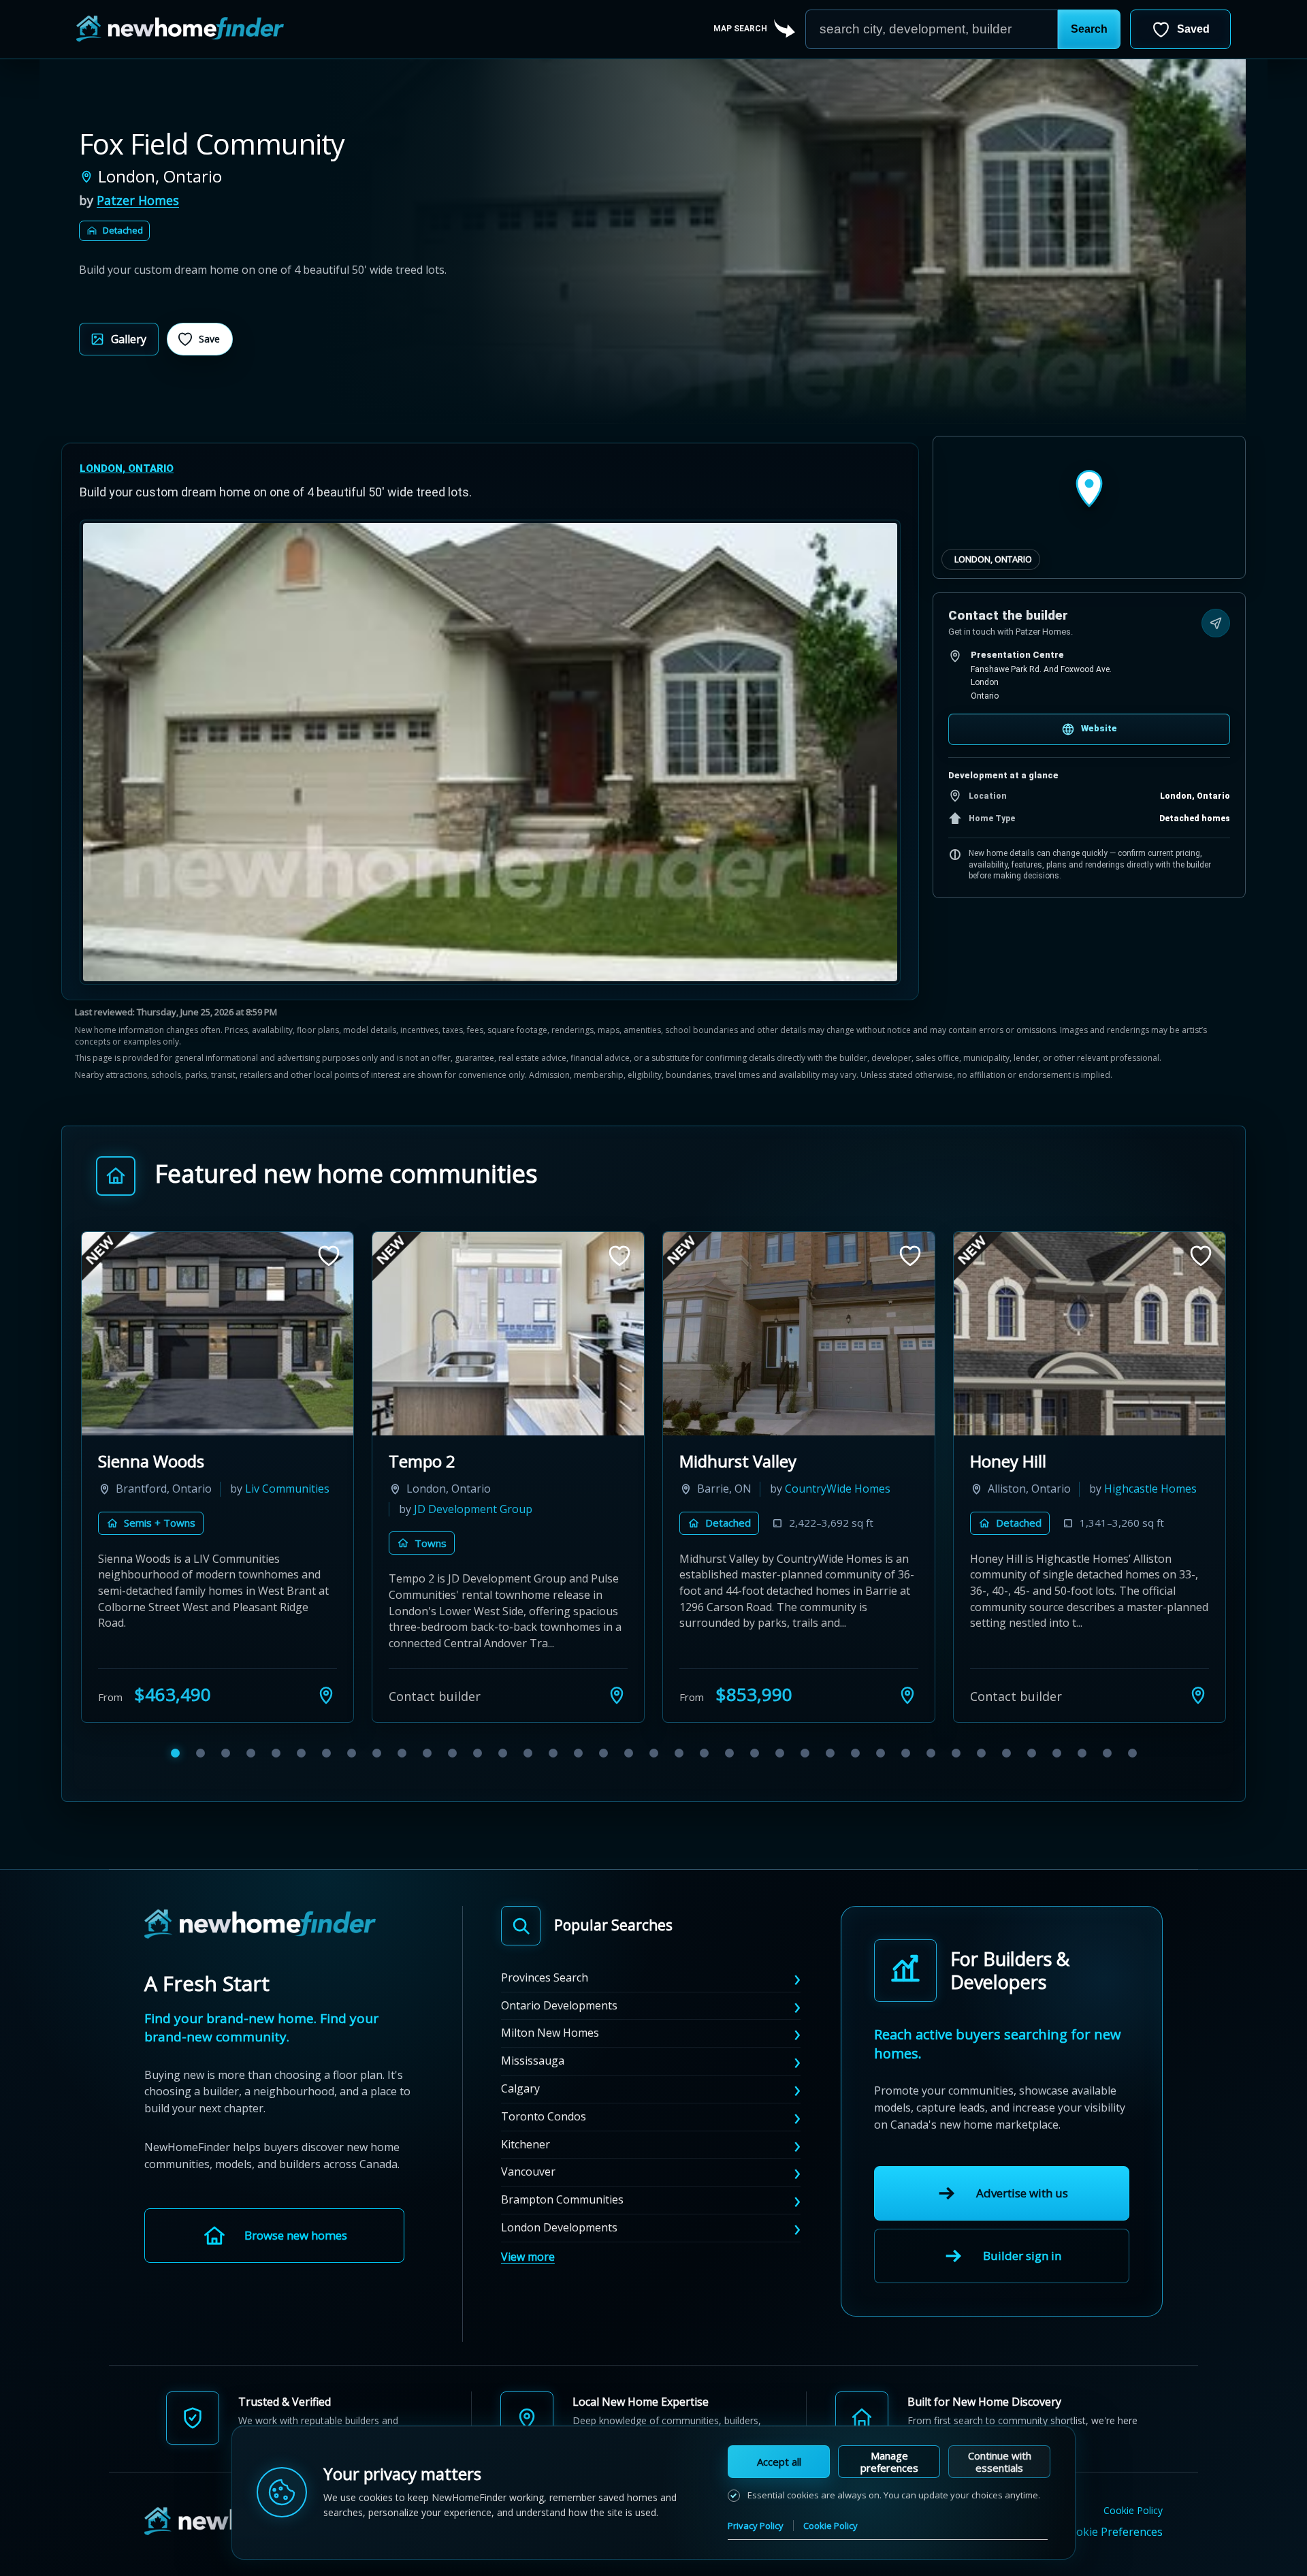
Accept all (779, 2462)
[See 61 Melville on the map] (1198, 1695)
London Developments (559, 2227)
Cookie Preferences (1113, 2532)
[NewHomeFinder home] (260, 1925)
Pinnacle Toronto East (762, 1461)
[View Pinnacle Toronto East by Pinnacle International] (799, 1334)
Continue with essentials (1000, 2462)
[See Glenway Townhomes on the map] (617, 1695)
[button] (1089, 29)
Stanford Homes (288, 1489)
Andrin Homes (581, 1489)
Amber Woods (151, 1461)
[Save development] (329, 1256)
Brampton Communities (562, 2199)
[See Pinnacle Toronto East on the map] (907, 1695)
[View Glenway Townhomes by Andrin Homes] (508, 1334)
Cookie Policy (1133, 2511)
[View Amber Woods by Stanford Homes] (217, 1334)
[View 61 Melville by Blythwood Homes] (1090, 1334)
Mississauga (533, 2061)
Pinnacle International (761, 1509)
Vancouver (528, 2172)
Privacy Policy (756, 2526)
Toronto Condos (544, 2116)
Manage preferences (889, 2462)
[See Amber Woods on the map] (326, 1695)
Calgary (520, 2088)
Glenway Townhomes (470, 1461)
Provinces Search (545, 1977)
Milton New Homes (550, 2033)
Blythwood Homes (1042, 1509)
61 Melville (1010, 1461)
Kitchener (526, 2144)
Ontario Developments (559, 2005)
